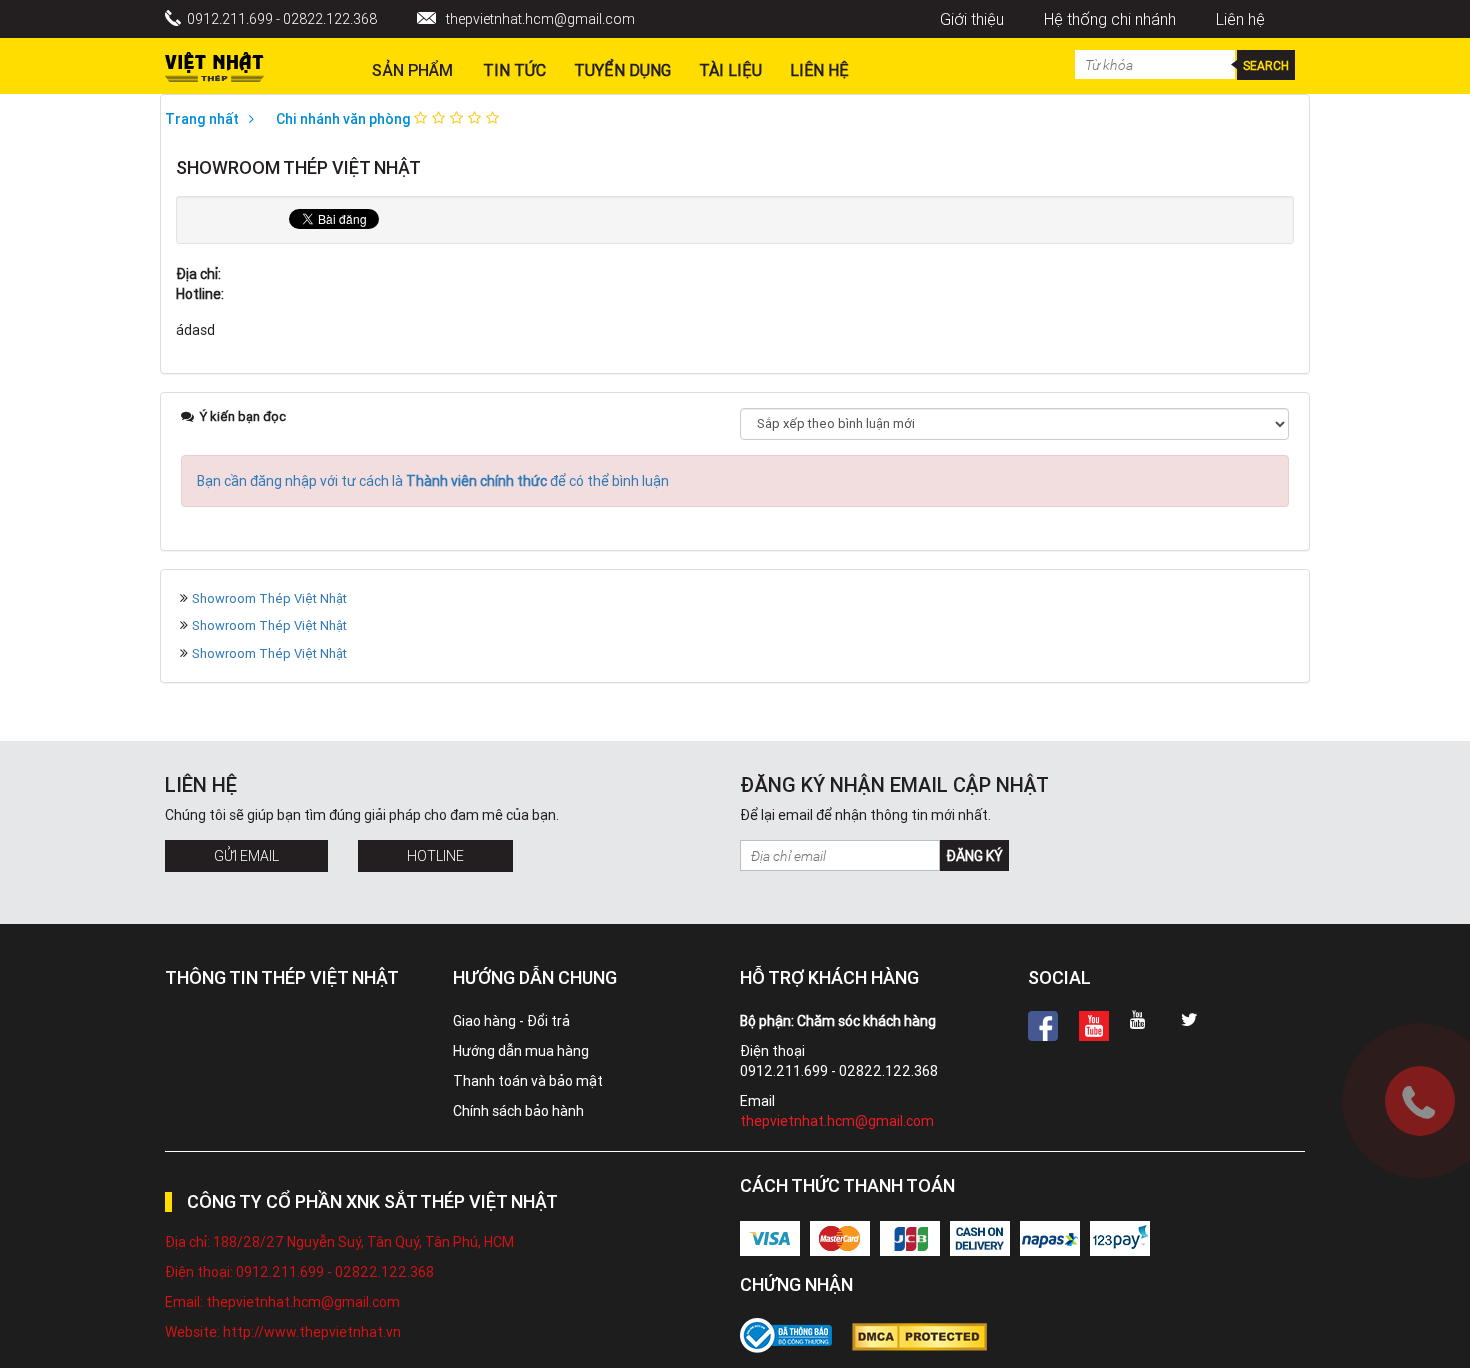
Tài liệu (730, 70)
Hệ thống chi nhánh (1110, 19)
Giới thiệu (972, 19)
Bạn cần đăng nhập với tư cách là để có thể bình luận (433, 481)
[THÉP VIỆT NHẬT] (214, 62)
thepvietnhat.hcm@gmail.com (540, 19)
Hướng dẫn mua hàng (521, 1051)
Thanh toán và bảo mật (528, 1081)
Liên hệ (1240, 19)
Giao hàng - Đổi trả (511, 1021)
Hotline (435, 856)
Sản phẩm (412, 70)
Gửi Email (246, 856)
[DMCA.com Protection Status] (929, 1337)
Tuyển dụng (622, 70)
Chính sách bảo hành (518, 1111)
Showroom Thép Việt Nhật (269, 598)
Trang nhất (202, 119)
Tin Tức (514, 70)
